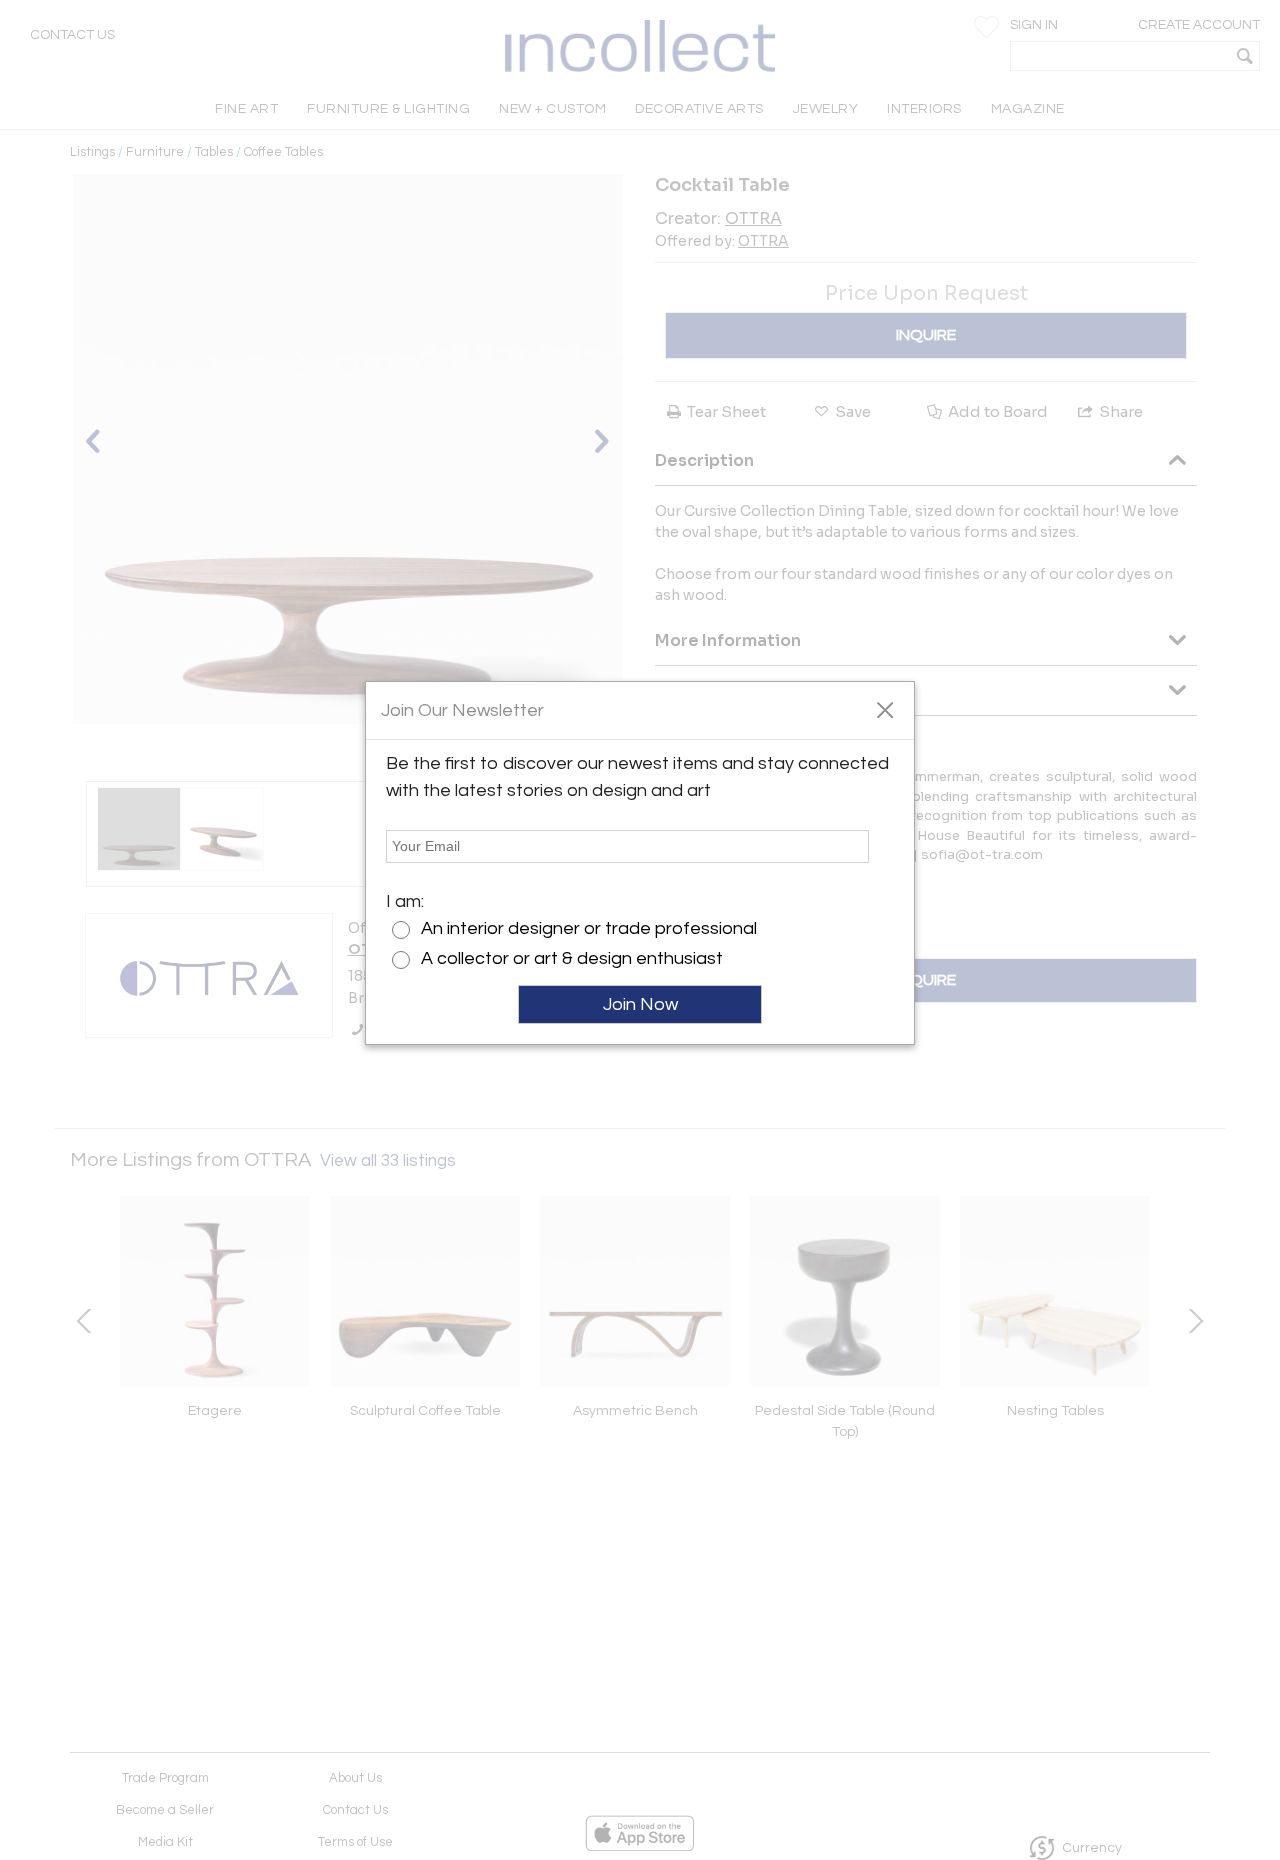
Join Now (640, 1004)
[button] (884, 709)
